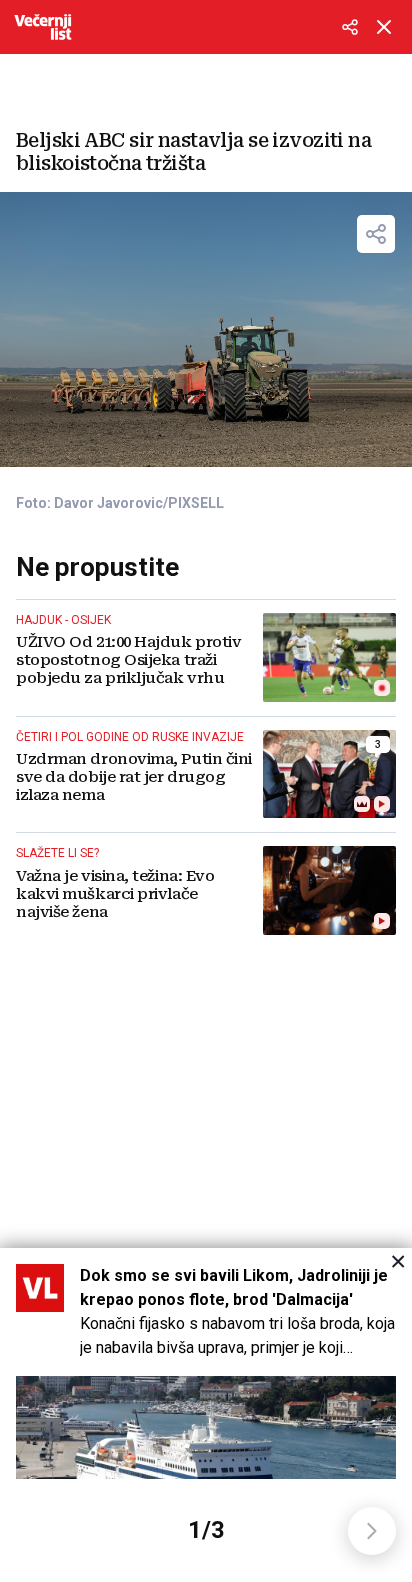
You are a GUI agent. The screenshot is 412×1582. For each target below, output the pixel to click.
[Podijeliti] (350, 27)
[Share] (376, 234)
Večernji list (43, 27)
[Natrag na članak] (384, 27)
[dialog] (206, 1415)
